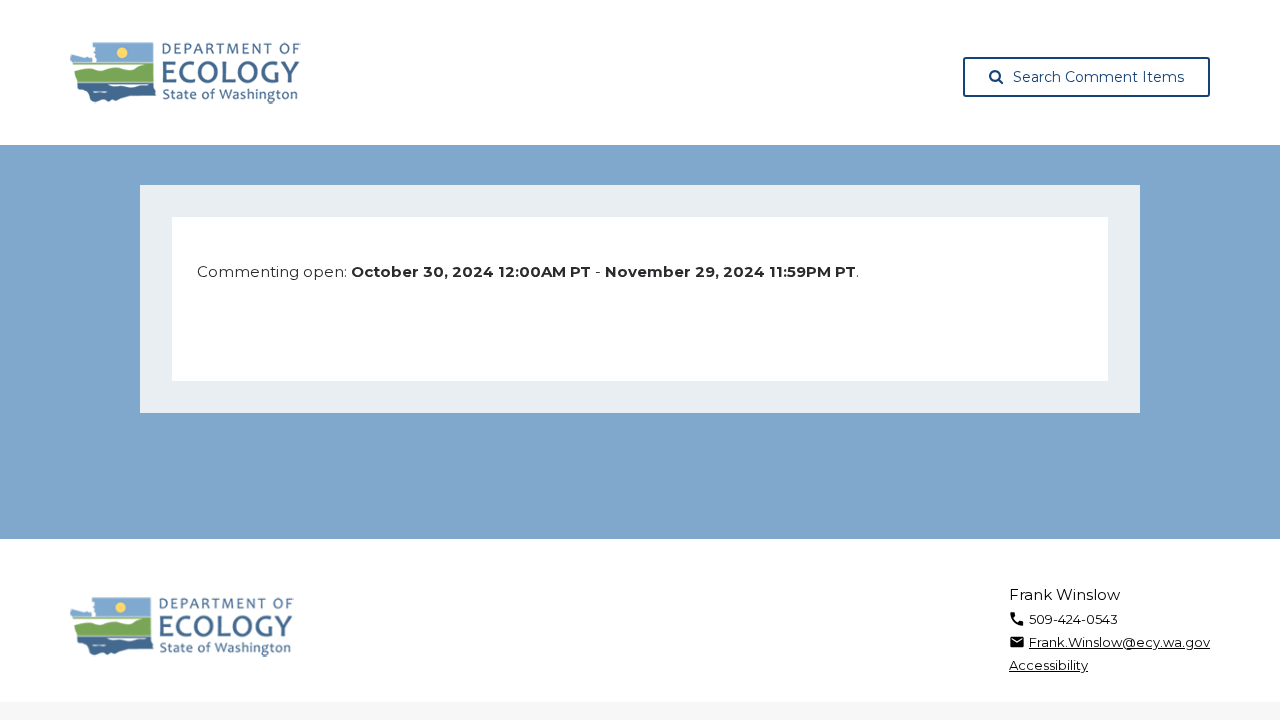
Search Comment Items (1098, 77)
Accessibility (1048, 665)
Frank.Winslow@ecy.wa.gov (1119, 642)
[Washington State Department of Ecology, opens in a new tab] (185, 73)
